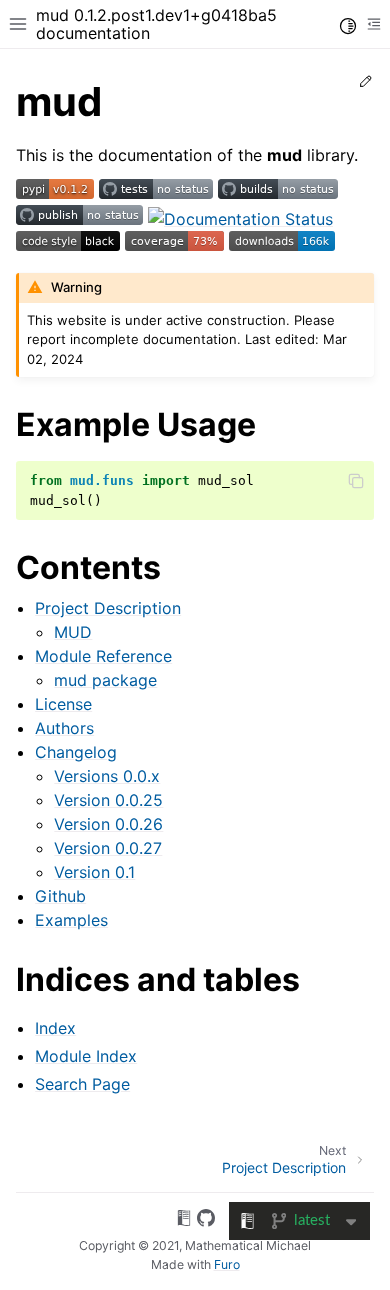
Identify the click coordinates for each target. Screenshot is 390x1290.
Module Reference (103, 656)
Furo (227, 1264)
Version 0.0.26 (108, 824)
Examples (71, 920)
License (63, 704)
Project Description (108, 608)
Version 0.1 (94, 872)
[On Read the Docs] (184, 1221)
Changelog (76, 752)
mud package (105, 680)
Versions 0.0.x (107, 776)
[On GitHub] (206, 1221)
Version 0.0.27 (108, 848)
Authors (64, 728)
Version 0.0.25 (108, 800)
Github (60, 896)
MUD (73, 632)
